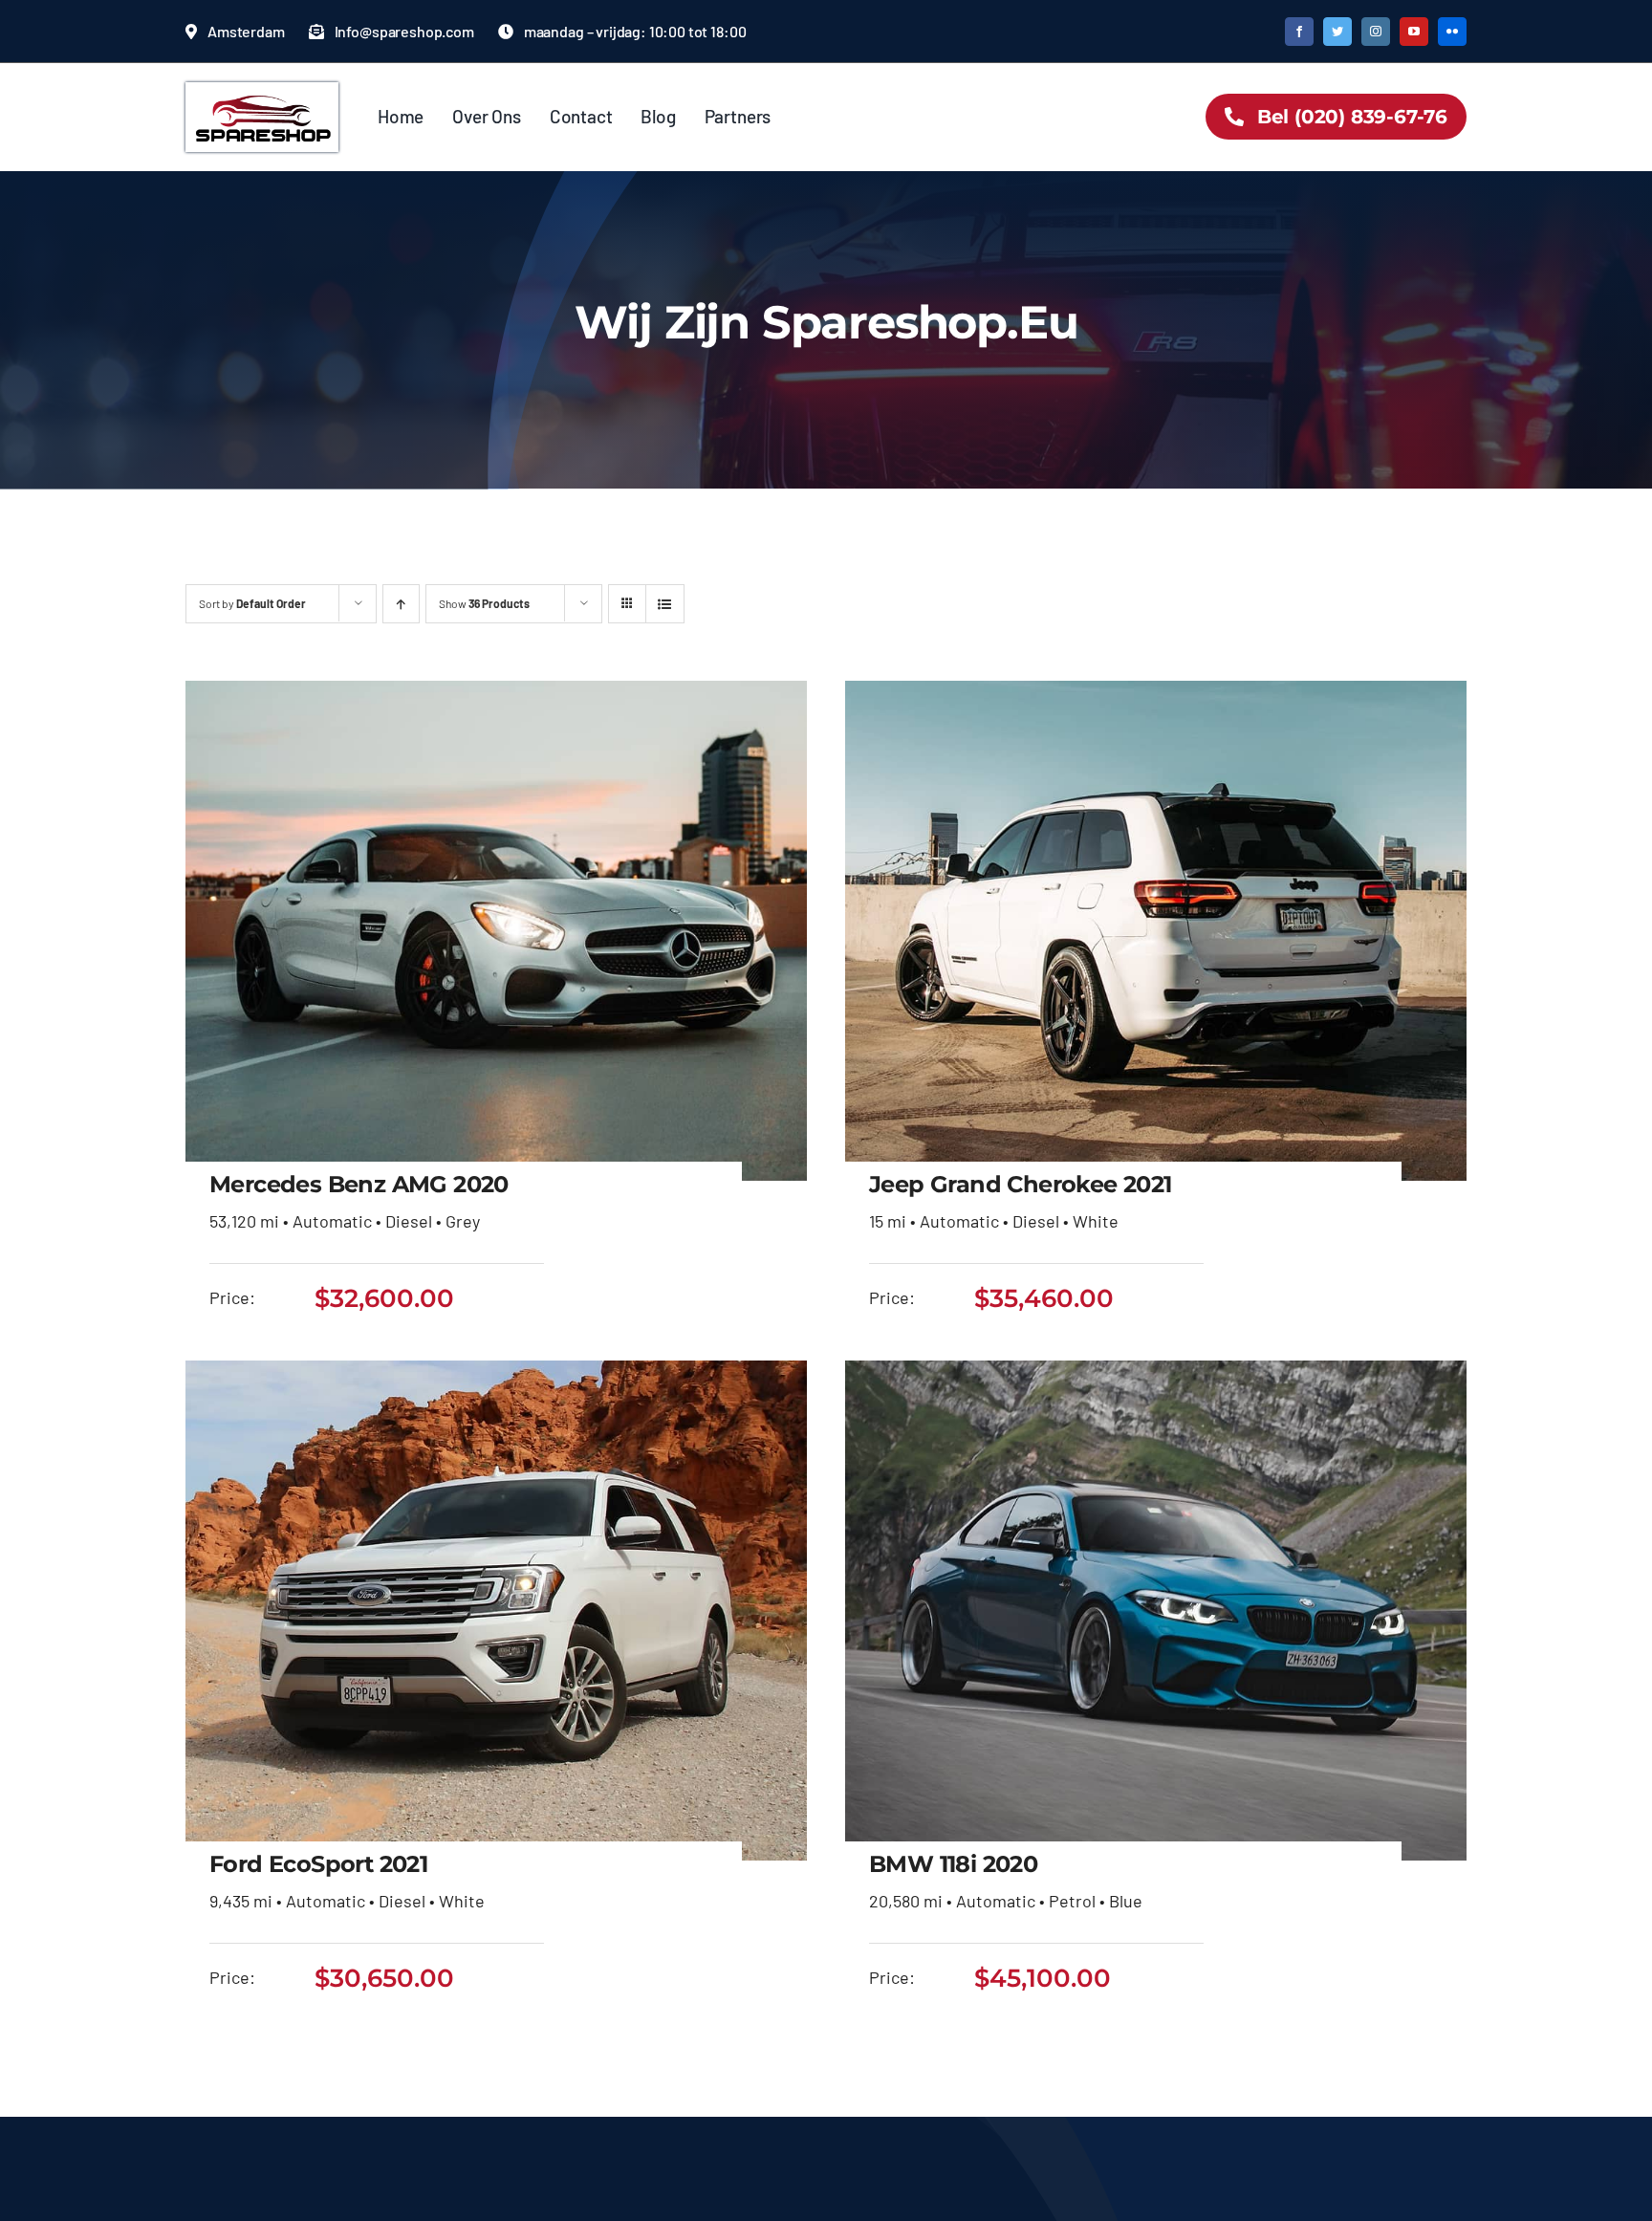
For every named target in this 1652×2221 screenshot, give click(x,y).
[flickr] (1452, 32)
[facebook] (1299, 32)
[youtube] (1414, 32)
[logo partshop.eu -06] (262, 91)
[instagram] (1376, 32)
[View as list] (665, 604)
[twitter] (1337, 32)
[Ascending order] (401, 604)
